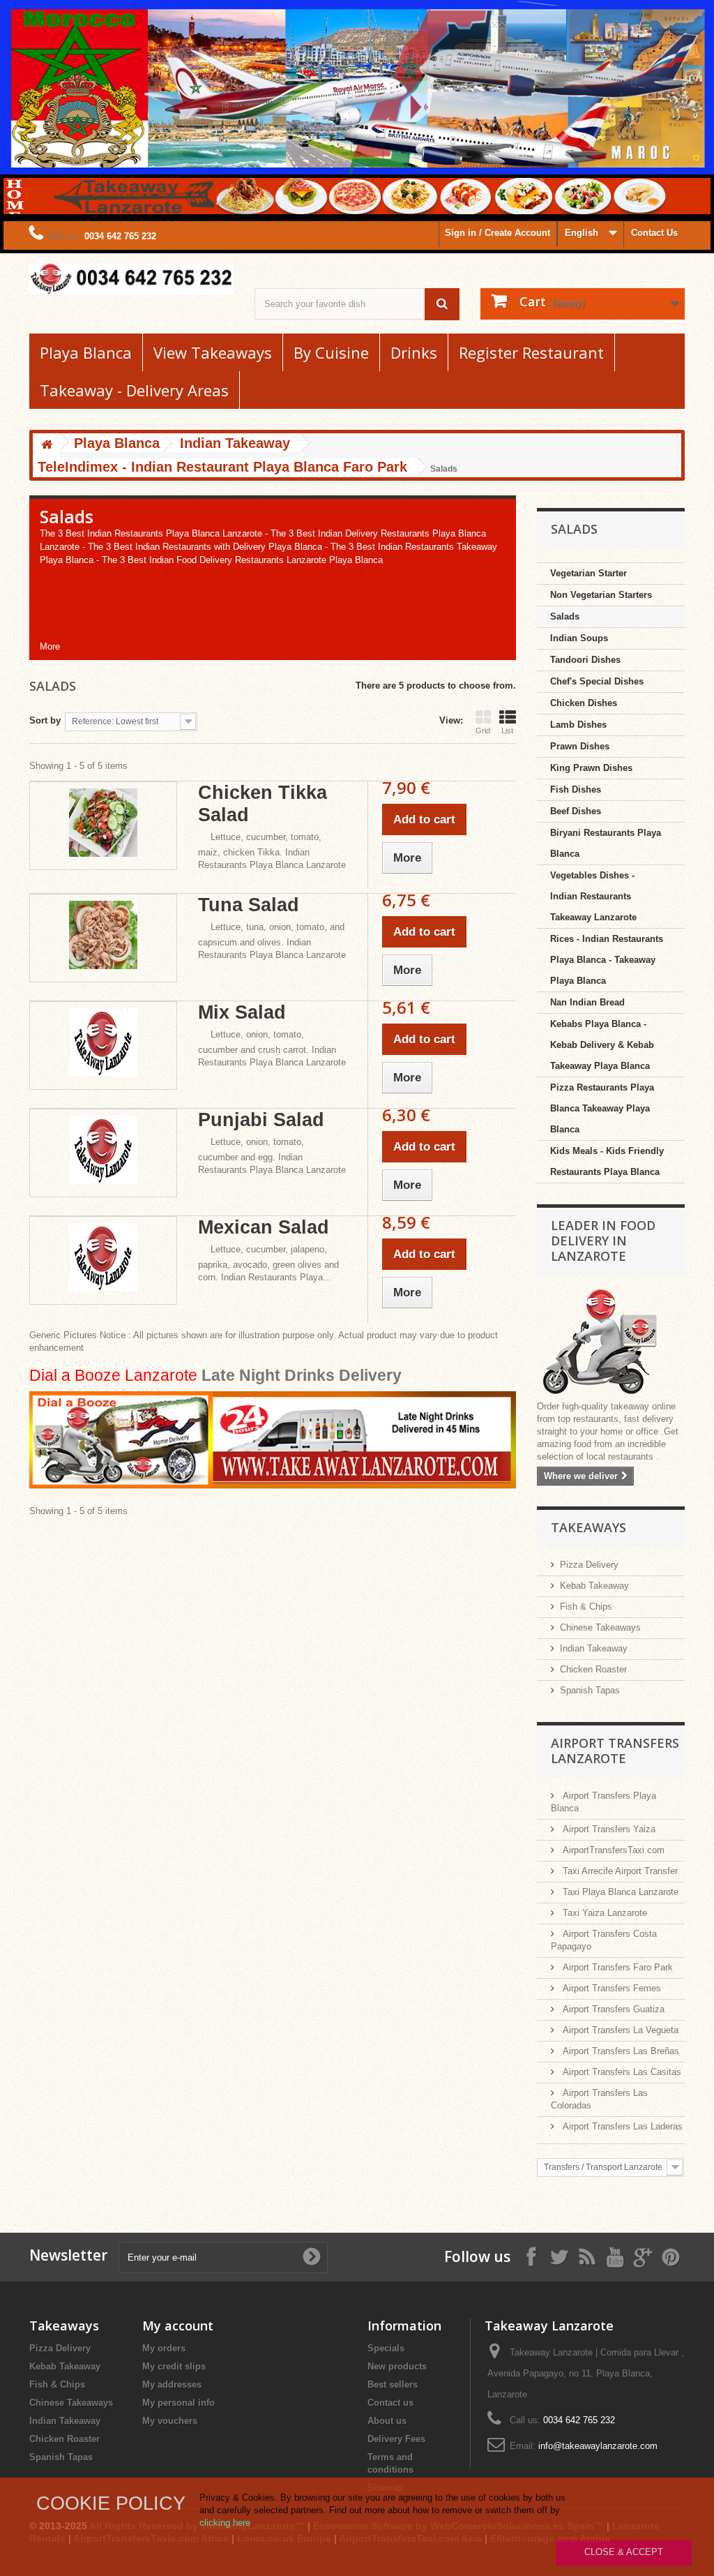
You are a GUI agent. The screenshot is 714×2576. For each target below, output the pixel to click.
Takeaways (588, 1527)
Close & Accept (624, 2552)
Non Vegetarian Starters (601, 595)
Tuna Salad (249, 905)
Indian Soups (579, 638)
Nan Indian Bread (587, 1002)
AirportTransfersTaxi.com (612, 1850)
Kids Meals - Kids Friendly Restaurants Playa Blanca (607, 1161)
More (50, 646)
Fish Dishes (576, 789)
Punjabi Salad (261, 1120)
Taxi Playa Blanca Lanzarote (619, 1892)
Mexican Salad (264, 1227)
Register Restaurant (531, 352)
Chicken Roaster (593, 1669)
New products (397, 2366)
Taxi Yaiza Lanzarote (603, 1913)
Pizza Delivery (589, 1565)
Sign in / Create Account (497, 233)
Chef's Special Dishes (597, 681)
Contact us (390, 2403)
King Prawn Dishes (591, 768)
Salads (565, 616)
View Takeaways (213, 352)
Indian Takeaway (594, 1648)
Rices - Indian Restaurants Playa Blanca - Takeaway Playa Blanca (607, 960)
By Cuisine (331, 352)
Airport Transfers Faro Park (616, 1967)
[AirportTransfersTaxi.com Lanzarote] (643, 2256)
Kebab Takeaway (594, 1586)
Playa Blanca (86, 352)
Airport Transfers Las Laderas (621, 2126)
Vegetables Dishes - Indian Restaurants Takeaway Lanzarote (593, 896)
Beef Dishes (576, 811)
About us (387, 2421)
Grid (483, 731)
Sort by (45, 720)
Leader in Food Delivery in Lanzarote (603, 1241)
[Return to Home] (47, 445)
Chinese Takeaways (600, 1627)
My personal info (178, 2403)
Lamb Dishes (578, 725)
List (507, 731)
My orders (164, 2348)
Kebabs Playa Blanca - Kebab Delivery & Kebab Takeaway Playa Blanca (602, 1045)
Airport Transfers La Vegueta (619, 2030)
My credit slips (174, 2366)
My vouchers (170, 2421)
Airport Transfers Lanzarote (615, 1751)
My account (178, 2326)
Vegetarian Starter (588, 573)
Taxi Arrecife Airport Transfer (619, 1871)
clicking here (225, 2523)
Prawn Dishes (580, 746)
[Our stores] (611, 1343)
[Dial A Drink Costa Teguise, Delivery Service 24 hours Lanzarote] (273, 1439)
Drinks (414, 352)
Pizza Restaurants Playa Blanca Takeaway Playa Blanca (602, 1108)
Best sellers (393, 2384)
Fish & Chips (586, 1607)
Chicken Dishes (584, 703)
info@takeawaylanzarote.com (598, 2446)
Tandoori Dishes (585, 660)
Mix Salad (242, 1012)
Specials (386, 2348)
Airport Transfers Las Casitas (621, 2072)
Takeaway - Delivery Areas (134, 390)
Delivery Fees (396, 2439)
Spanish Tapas (590, 1690)
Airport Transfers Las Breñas (620, 2051)
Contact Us (654, 233)
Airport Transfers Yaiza (608, 1829)
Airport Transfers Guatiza (612, 2009)
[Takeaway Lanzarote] (131, 279)
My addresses (172, 2384)
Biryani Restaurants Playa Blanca (606, 843)
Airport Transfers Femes (610, 1988)
